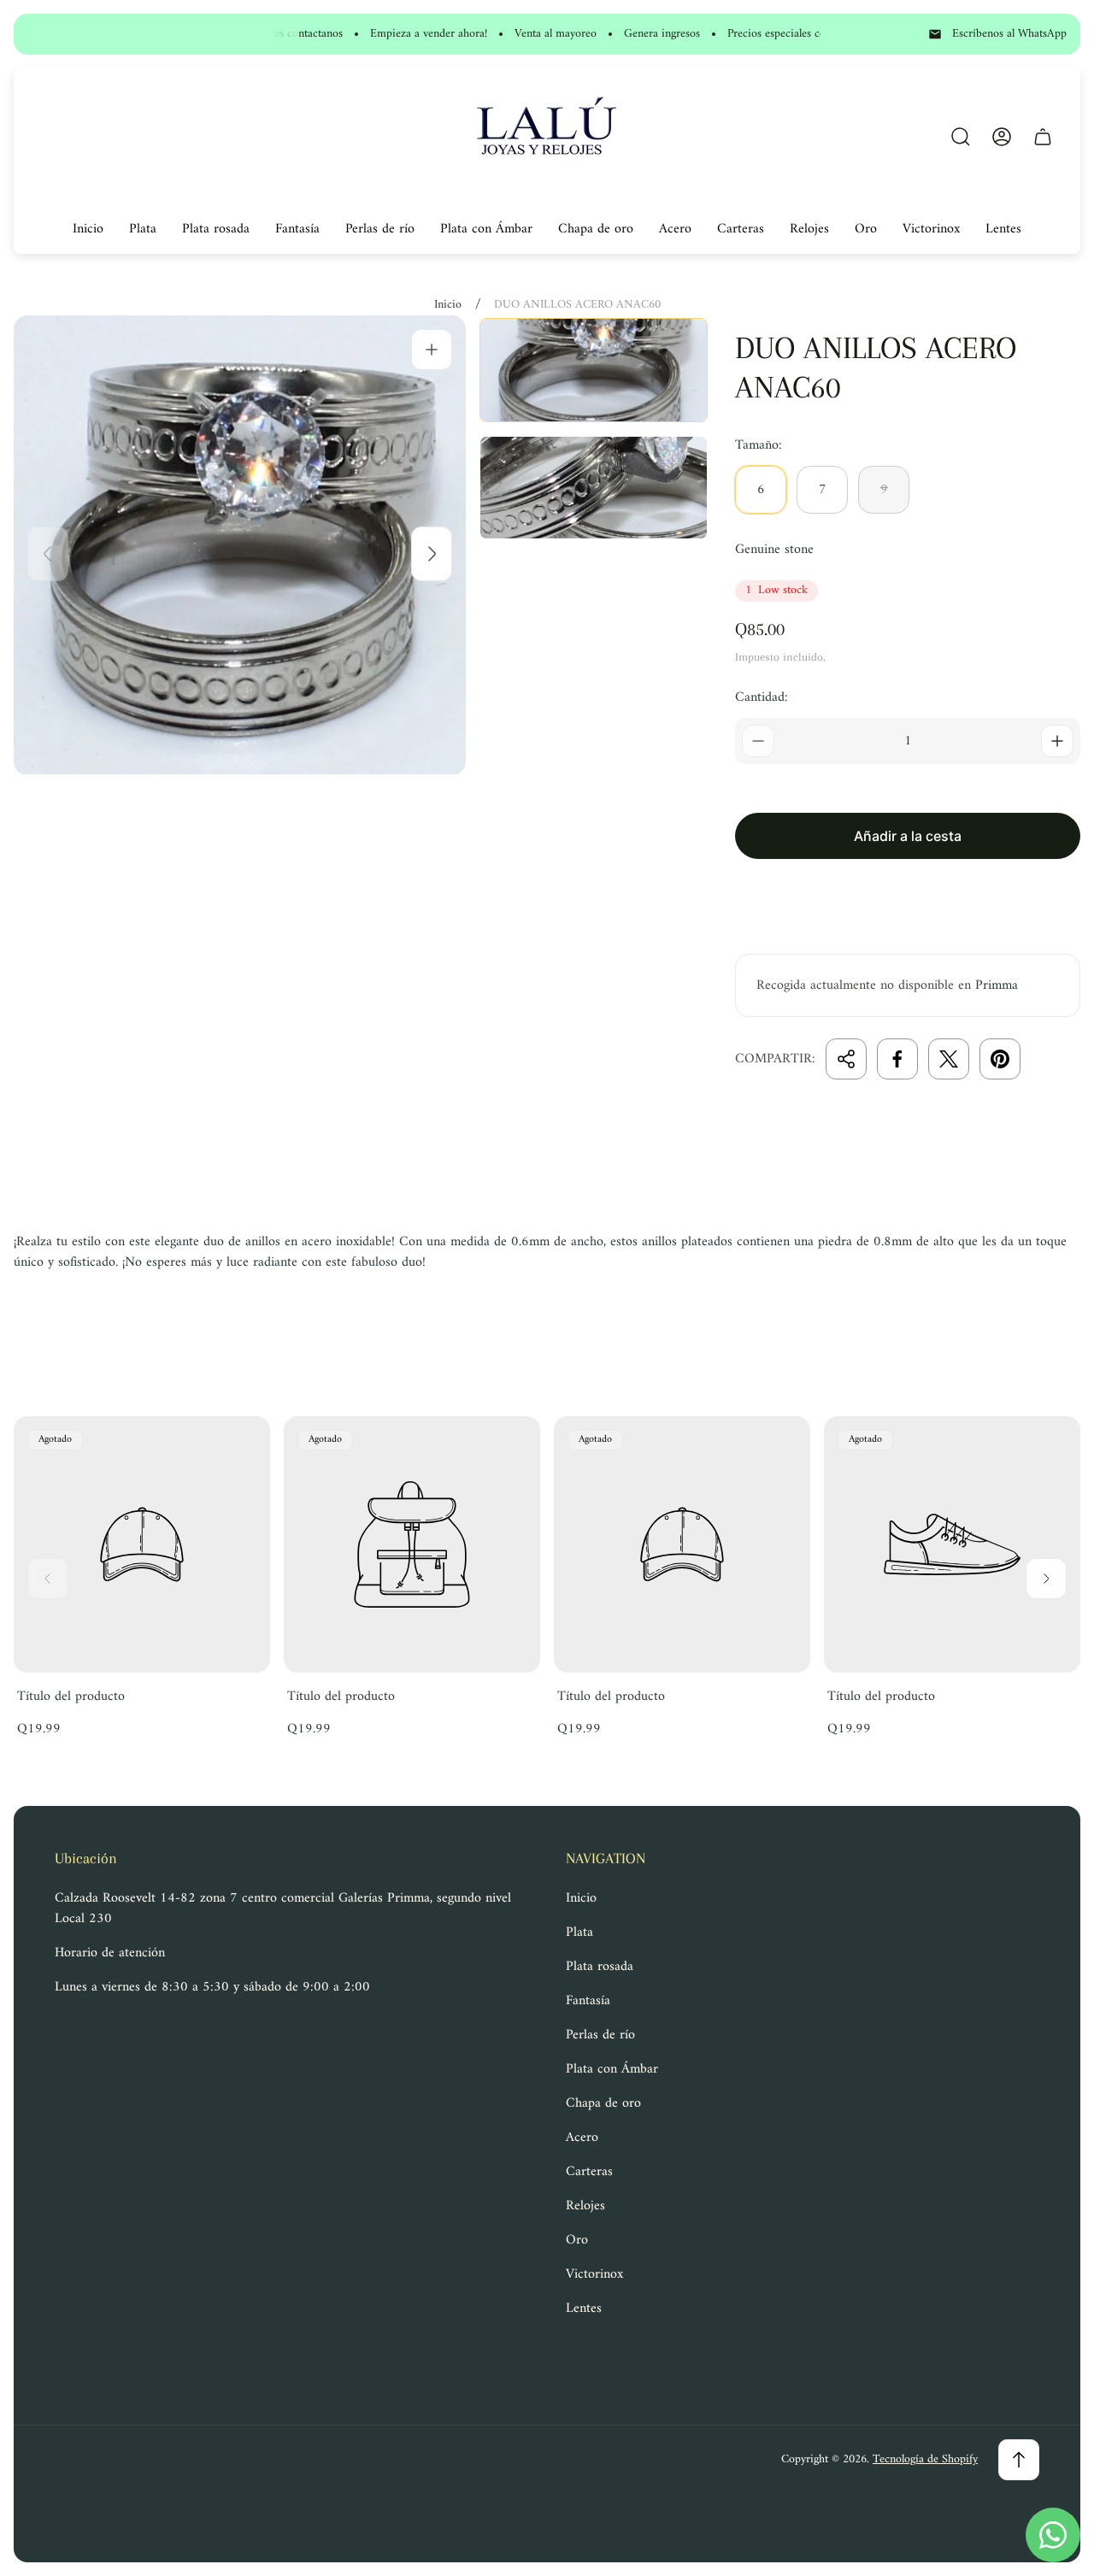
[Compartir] (846, 1059)
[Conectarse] (1002, 137)
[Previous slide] (48, 554)
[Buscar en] (961, 137)
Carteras (589, 2172)
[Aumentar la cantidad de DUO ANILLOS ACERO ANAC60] (1057, 741)
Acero (582, 2138)
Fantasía (588, 2001)
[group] (594, 370)
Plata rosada (600, 1967)
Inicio (448, 305)
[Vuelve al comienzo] (1019, 2460)
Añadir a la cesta (908, 836)
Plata (579, 1932)
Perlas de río (600, 2035)
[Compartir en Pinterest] (1000, 1059)
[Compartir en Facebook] (897, 1059)
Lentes (584, 2308)
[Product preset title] (142, 1544)
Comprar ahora (908, 897)
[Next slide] (432, 554)
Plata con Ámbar (612, 2069)
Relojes (585, 2206)
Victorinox (594, 2274)
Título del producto (71, 1697)
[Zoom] (432, 350)
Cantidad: (762, 697)
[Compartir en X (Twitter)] (949, 1059)
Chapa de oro (603, 2103)
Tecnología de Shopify (925, 2459)
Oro (577, 2240)
